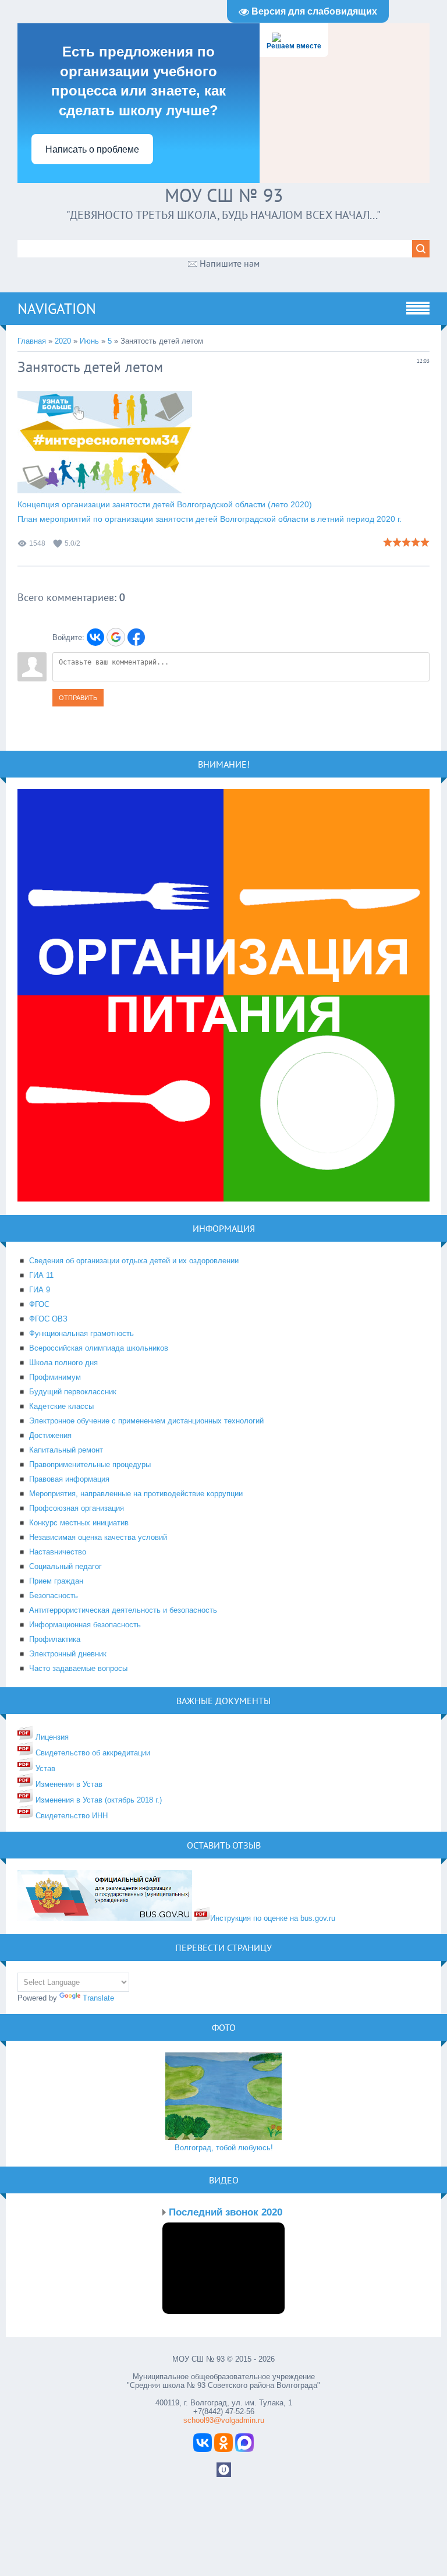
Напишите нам (230, 263)
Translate (98, 1998)
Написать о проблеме (92, 149)
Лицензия (51, 1737)
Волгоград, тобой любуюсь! (224, 2148)
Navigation (57, 309)
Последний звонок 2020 (226, 2212)
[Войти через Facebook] (136, 637)
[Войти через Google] (116, 637)
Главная (32, 341)
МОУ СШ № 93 (224, 195)
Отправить (78, 698)
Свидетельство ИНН (70, 1816)
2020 (63, 341)
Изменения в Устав (68, 1784)
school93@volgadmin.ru (224, 2420)
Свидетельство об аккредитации (92, 1753)
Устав (44, 1768)
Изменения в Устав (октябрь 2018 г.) (97, 1800)
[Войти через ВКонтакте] (95, 637)
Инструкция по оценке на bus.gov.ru (273, 1918)
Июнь (89, 341)
